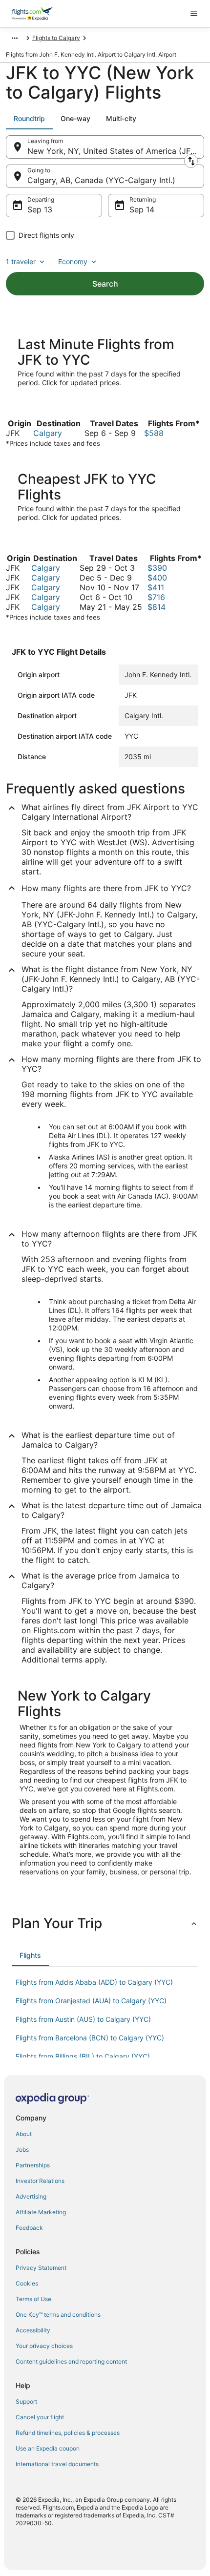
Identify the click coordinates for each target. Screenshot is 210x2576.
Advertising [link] (31, 2196)
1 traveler (21, 261)
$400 (157, 578)
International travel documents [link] (57, 2464)
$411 (156, 587)
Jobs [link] (22, 2150)
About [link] (24, 2134)
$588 (154, 433)
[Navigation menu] (194, 14)
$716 (156, 597)
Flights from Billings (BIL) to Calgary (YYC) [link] (83, 2056)
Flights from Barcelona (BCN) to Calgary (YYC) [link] (90, 2038)
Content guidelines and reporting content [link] (71, 2361)
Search (105, 284)
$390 (157, 568)
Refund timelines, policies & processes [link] (68, 2433)
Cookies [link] (27, 2283)
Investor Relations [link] (40, 2181)
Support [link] (26, 2401)
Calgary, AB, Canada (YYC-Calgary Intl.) (101, 180)
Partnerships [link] (33, 2165)
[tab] (29, 119)
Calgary (48, 433)
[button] (105, 1923)
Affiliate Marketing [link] (41, 2212)
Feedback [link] (29, 2228)
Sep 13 (40, 209)
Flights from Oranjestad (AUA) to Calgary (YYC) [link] (91, 2001)
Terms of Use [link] (33, 2299)
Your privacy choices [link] (44, 2346)
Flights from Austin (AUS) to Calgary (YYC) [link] (83, 2019)
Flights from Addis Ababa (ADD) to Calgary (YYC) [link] (94, 1982)
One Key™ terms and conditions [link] (58, 2315)
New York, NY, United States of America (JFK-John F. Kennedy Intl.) (116, 151)
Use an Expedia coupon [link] (48, 2448)
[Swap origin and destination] (191, 161)
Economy (73, 261)
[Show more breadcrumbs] (15, 38)
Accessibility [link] (33, 2330)
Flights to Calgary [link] (56, 38)
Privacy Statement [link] (41, 2268)
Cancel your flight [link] (40, 2417)
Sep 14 (142, 209)
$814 (157, 607)
